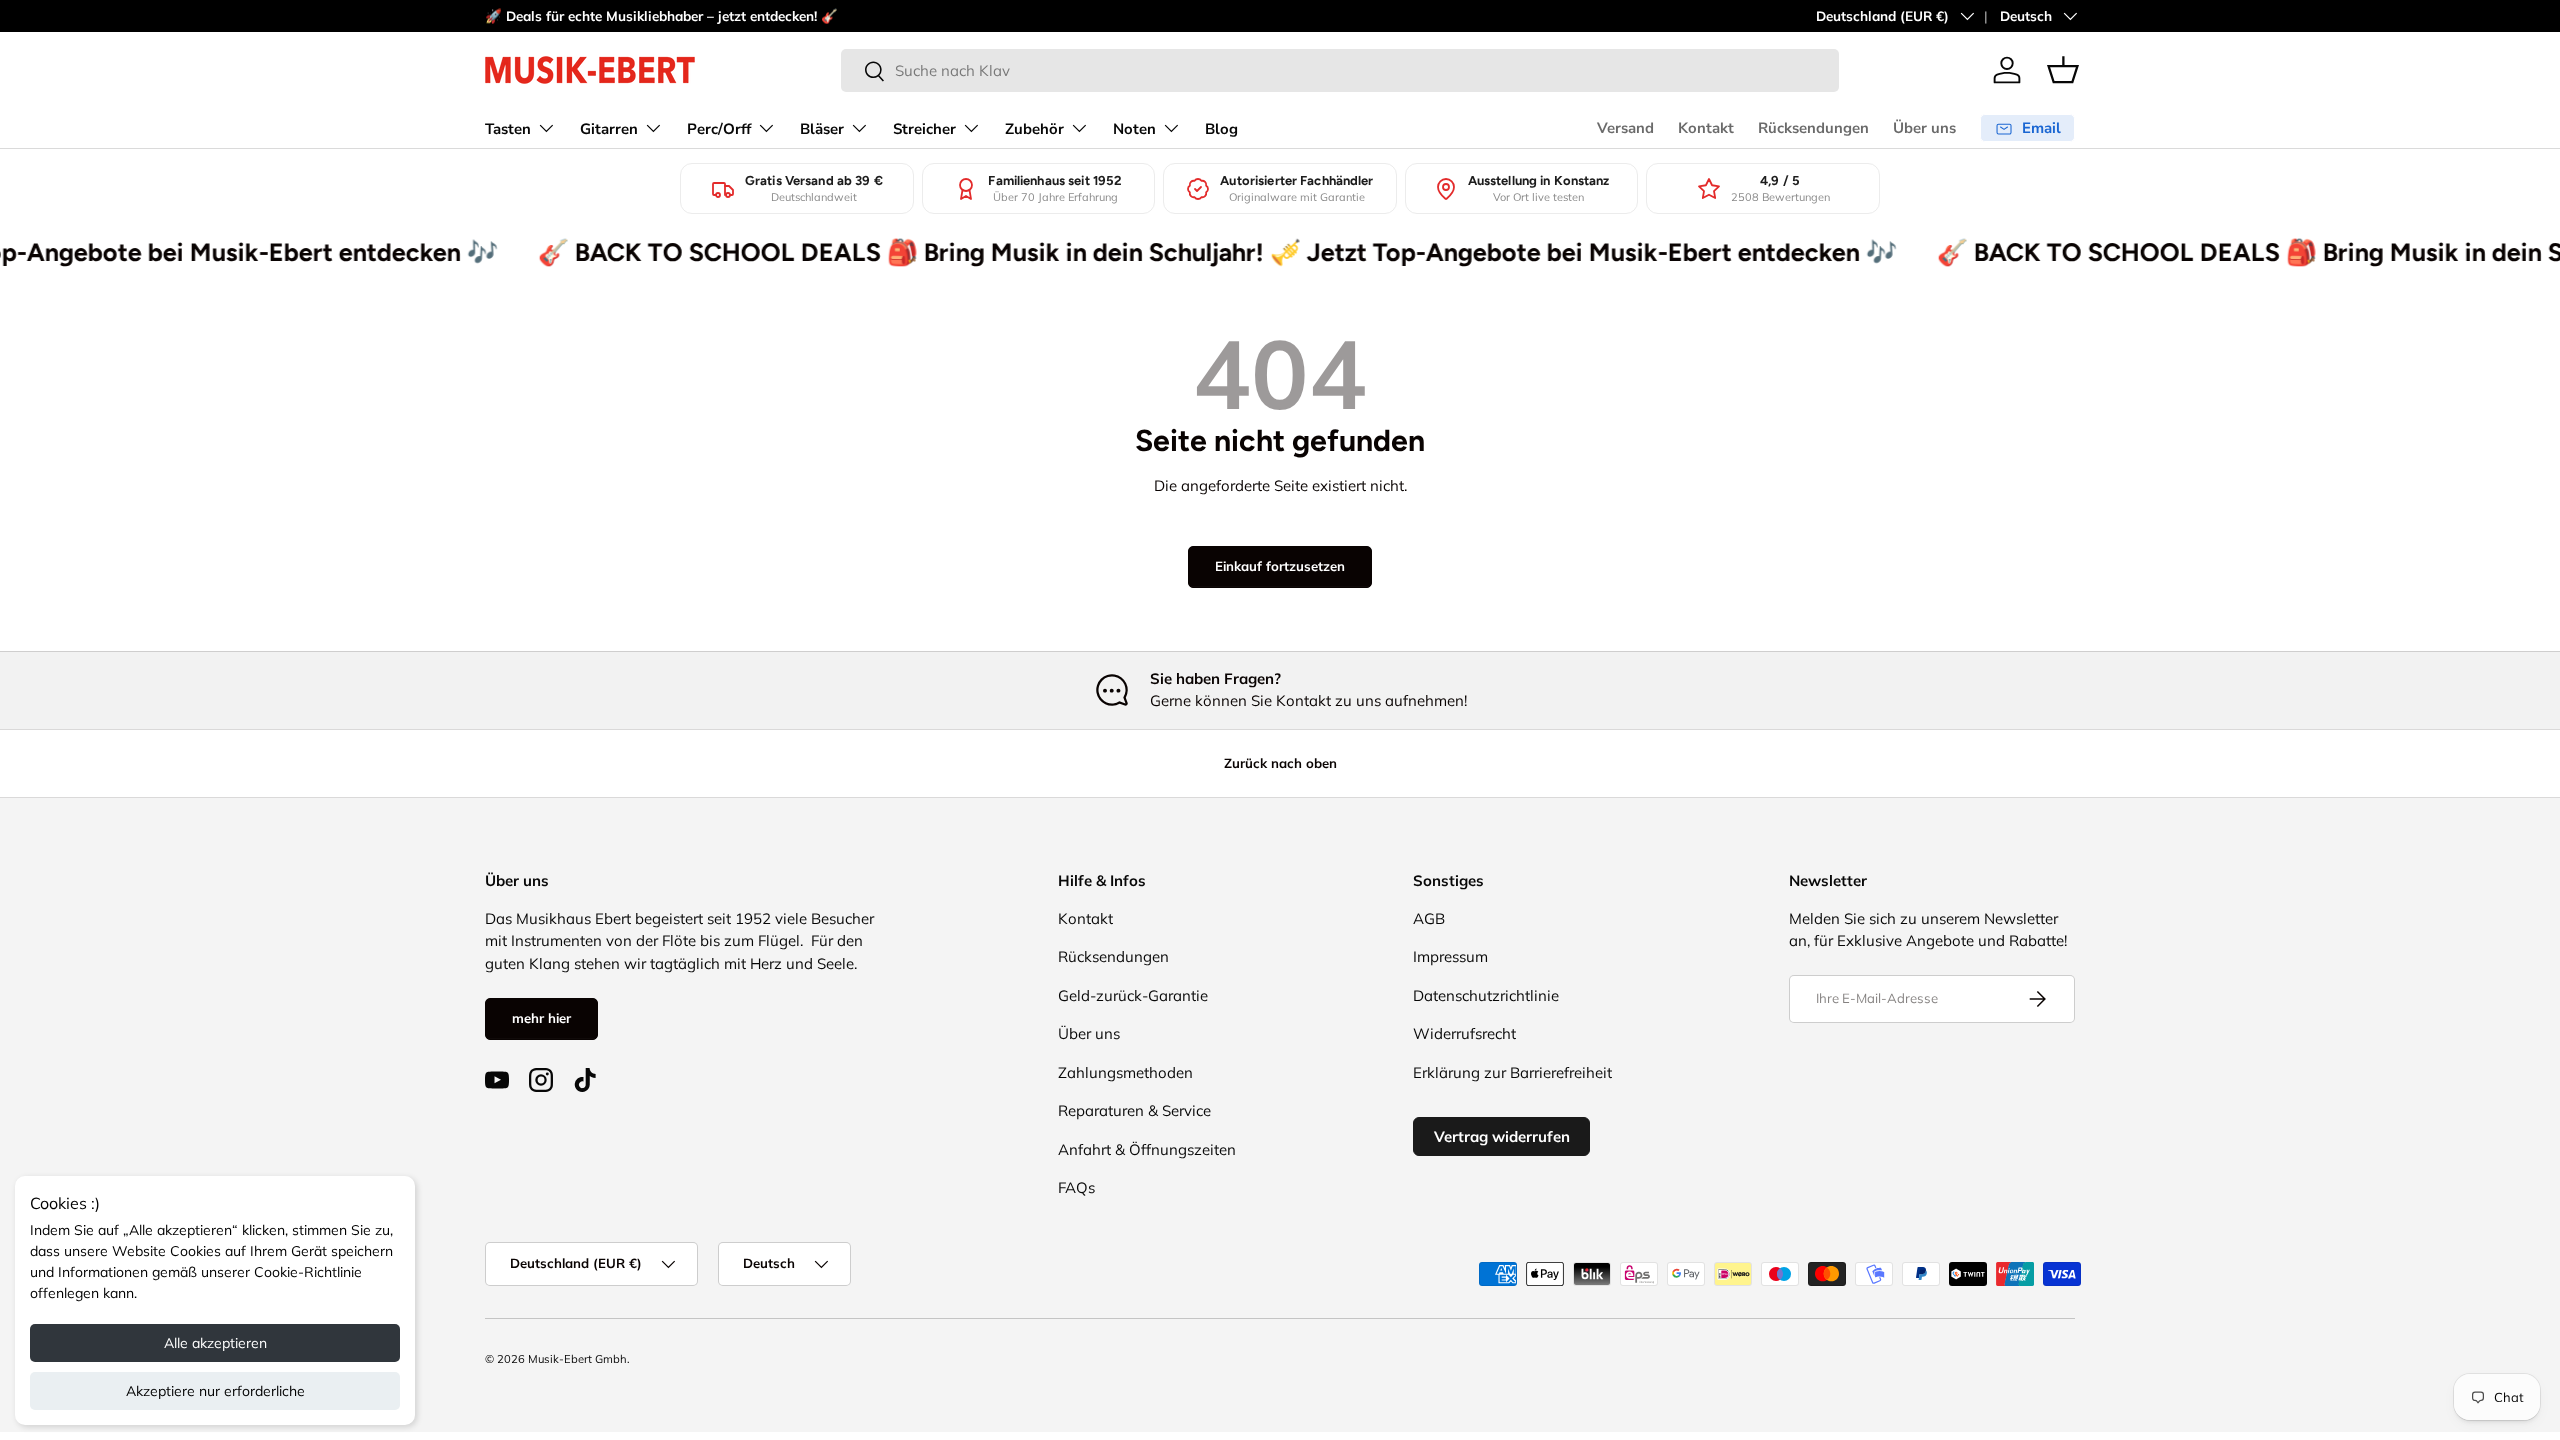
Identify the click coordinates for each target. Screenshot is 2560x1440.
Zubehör (1034, 129)
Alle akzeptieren (215, 1343)
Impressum (1450, 956)
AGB (1429, 918)
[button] (2063, 70)
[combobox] (1340, 70)
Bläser (822, 129)
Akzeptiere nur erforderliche (215, 1391)
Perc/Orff (719, 129)
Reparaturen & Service (1134, 1110)
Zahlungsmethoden (1125, 1072)
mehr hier (541, 1018)
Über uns (1924, 128)
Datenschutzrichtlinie (1486, 995)
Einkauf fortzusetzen (1280, 566)
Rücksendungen (1813, 128)
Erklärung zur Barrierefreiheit (1512, 1072)
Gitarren (609, 129)
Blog (1221, 129)
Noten (1134, 129)
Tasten (508, 129)
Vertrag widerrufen (1502, 1136)
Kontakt (1706, 128)
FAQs (1076, 1187)
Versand (1625, 128)
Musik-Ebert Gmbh (577, 1359)
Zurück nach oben (1280, 763)
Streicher (924, 129)
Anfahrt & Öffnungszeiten (1147, 1149)
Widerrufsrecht (1464, 1033)
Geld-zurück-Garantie (1133, 995)
